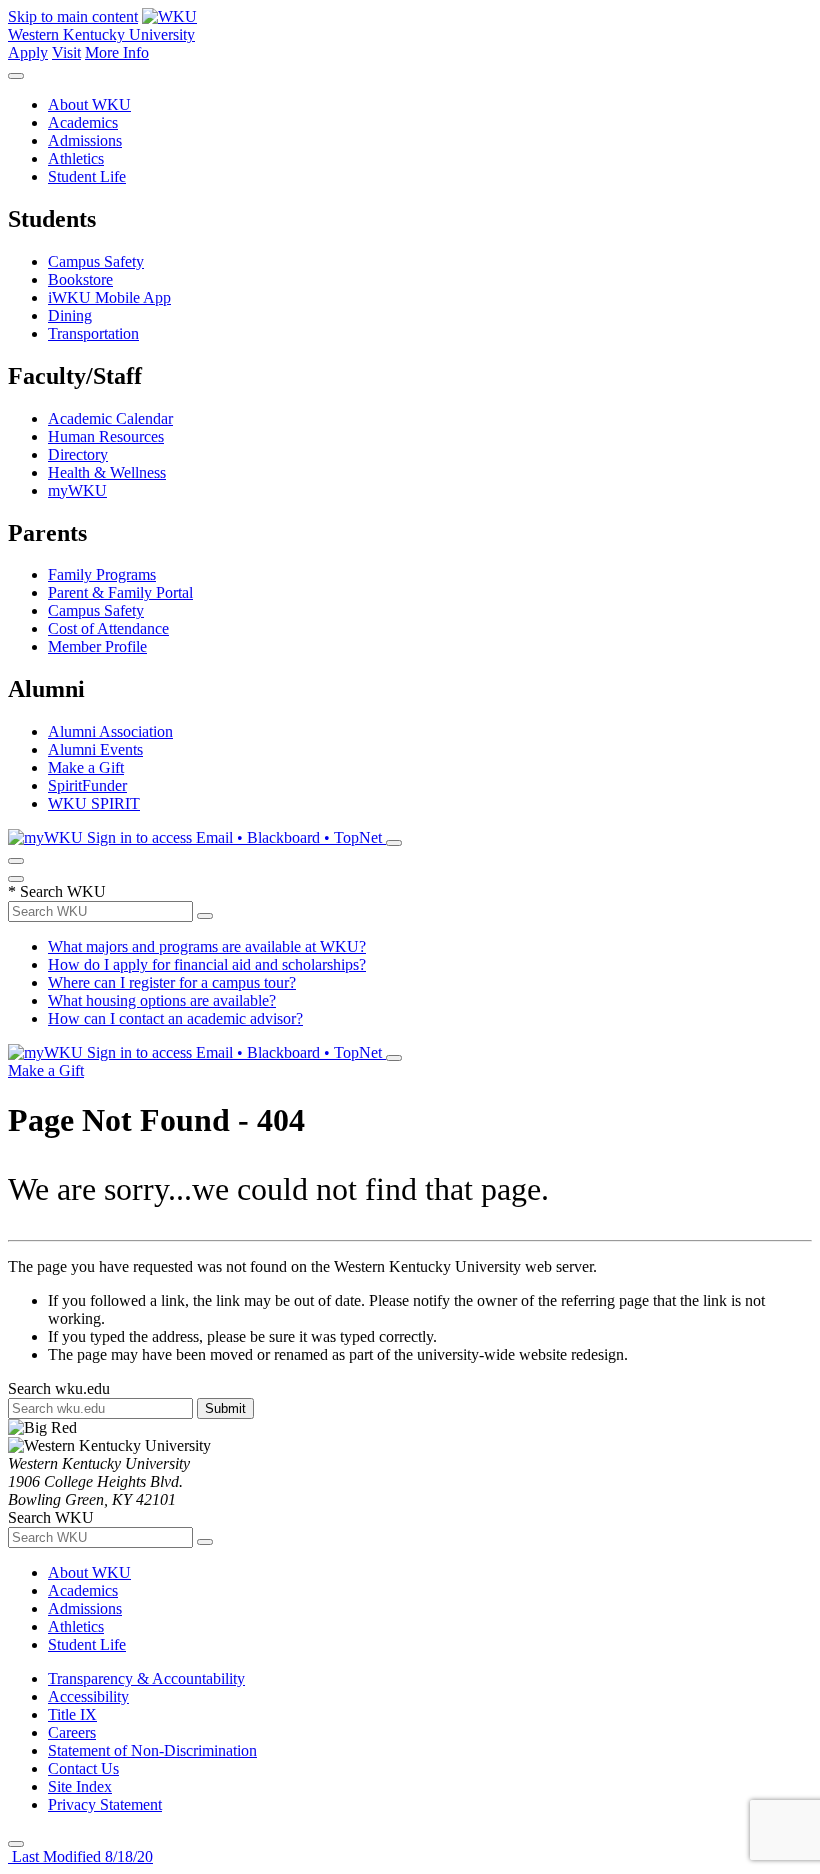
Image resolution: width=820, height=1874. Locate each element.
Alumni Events (95, 749)
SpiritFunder (87, 785)
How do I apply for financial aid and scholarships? (207, 964)
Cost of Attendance (108, 628)
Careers (72, 1732)
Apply (28, 52)
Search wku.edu (59, 1388)
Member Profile (97, 646)
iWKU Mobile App (109, 297)
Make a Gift (86, 767)
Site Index (80, 1786)
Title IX (72, 1714)
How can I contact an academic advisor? (175, 1018)
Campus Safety (96, 261)
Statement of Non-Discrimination (152, 1750)
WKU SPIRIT (94, 803)
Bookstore (80, 279)
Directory (78, 454)
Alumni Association (110, 731)
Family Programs (102, 574)
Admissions (85, 140)
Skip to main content (73, 16)
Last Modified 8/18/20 (80, 1856)
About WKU (89, 104)
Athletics (76, 158)
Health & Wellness (107, 472)
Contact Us (83, 1768)
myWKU (77, 490)
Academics (83, 122)
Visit (66, 52)
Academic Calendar (110, 418)
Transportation (93, 333)
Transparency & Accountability (146, 1678)
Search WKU (57, 891)
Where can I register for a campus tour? (172, 982)
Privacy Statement (105, 1804)
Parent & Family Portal (120, 592)
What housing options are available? (162, 1000)
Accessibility (88, 1696)
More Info (117, 52)
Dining (70, 315)
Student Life (87, 176)
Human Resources (106, 436)
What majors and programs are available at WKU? (207, 946)
